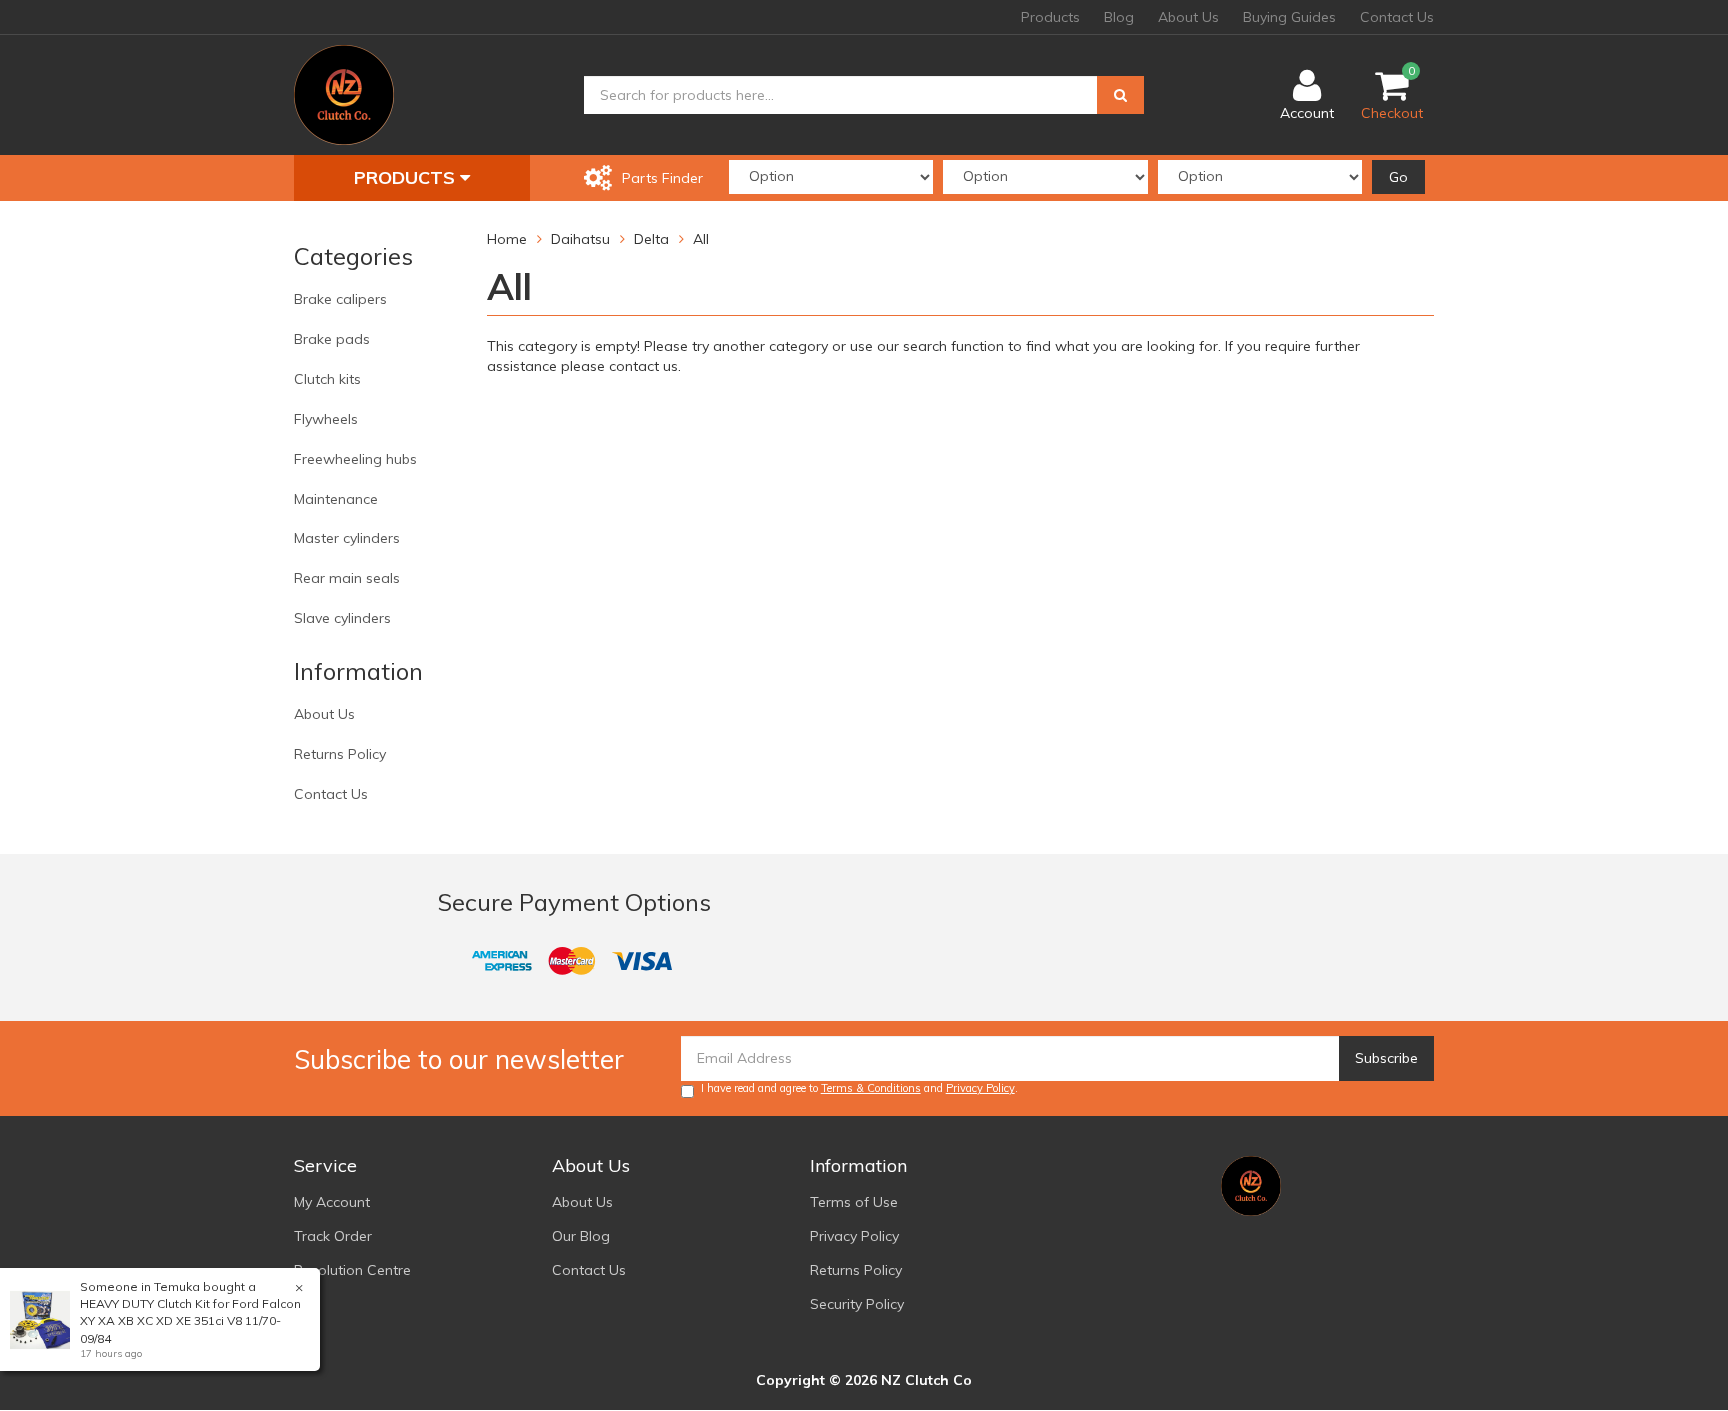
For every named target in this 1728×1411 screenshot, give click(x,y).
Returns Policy (340, 754)
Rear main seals (347, 578)
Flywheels (326, 419)
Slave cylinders (342, 618)
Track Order (333, 1236)
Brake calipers (340, 299)
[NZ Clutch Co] (344, 94)
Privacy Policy (980, 1088)
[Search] (1120, 95)
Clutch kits (327, 379)
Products (1050, 17)
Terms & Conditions (871, 1088)
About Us (1188, 17)
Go (1398, 177)
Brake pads (332, 339)
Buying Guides (1289, 17)
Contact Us (1397, 17)
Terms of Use (854, 1202)
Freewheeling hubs (355, 459)
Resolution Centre (352, 1270)
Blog (1119, 17)
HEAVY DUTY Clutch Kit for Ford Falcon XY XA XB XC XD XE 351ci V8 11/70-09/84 (190, 1320)
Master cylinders (347, 538)
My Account (332, 1202)
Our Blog (581, 1236)
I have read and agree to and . (859, 1088)
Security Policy (857, 1304)
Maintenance (336, 499)
